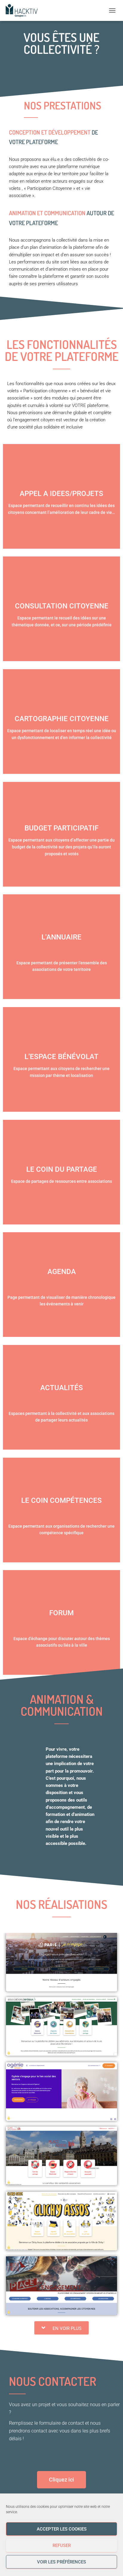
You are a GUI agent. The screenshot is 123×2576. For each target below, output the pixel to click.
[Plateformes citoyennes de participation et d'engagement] (24, 10)
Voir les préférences (61, 2562)
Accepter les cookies (62, 2529)
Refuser (62, 2546)
